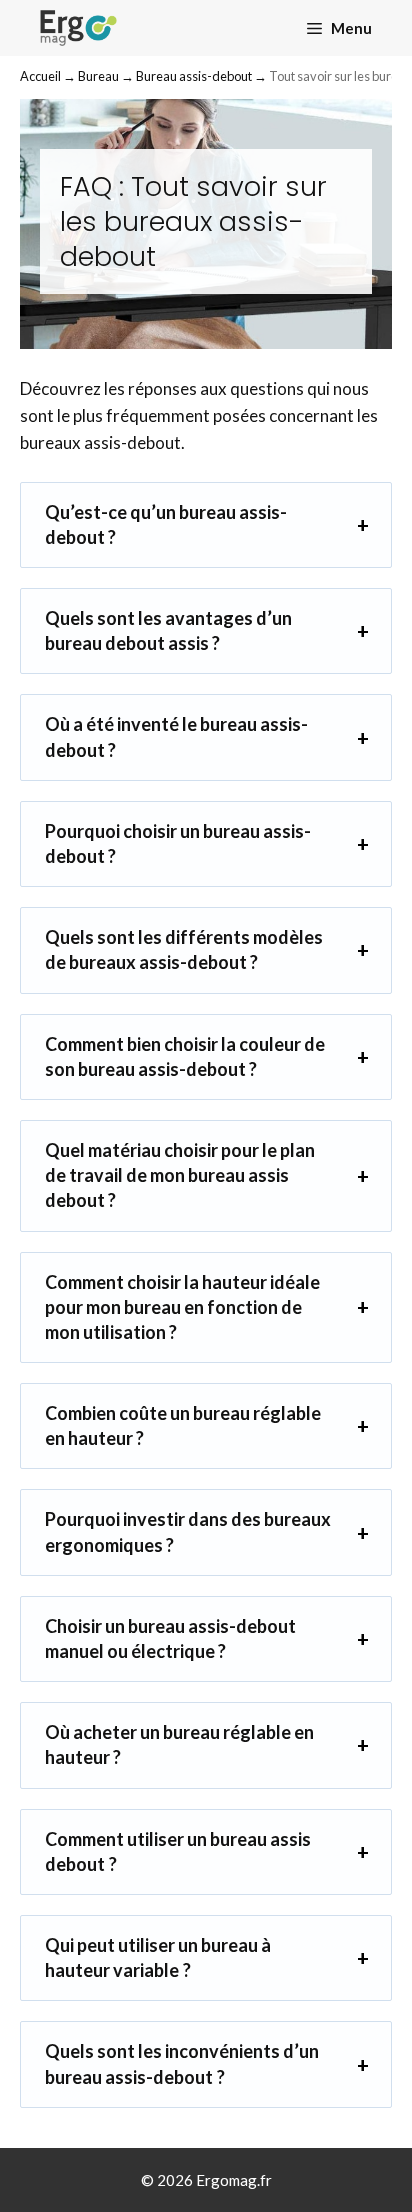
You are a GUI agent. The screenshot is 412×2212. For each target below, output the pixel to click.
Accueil (40, 76)
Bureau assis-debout (194, 76)
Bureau (98, 76)
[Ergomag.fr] (78, 28)
